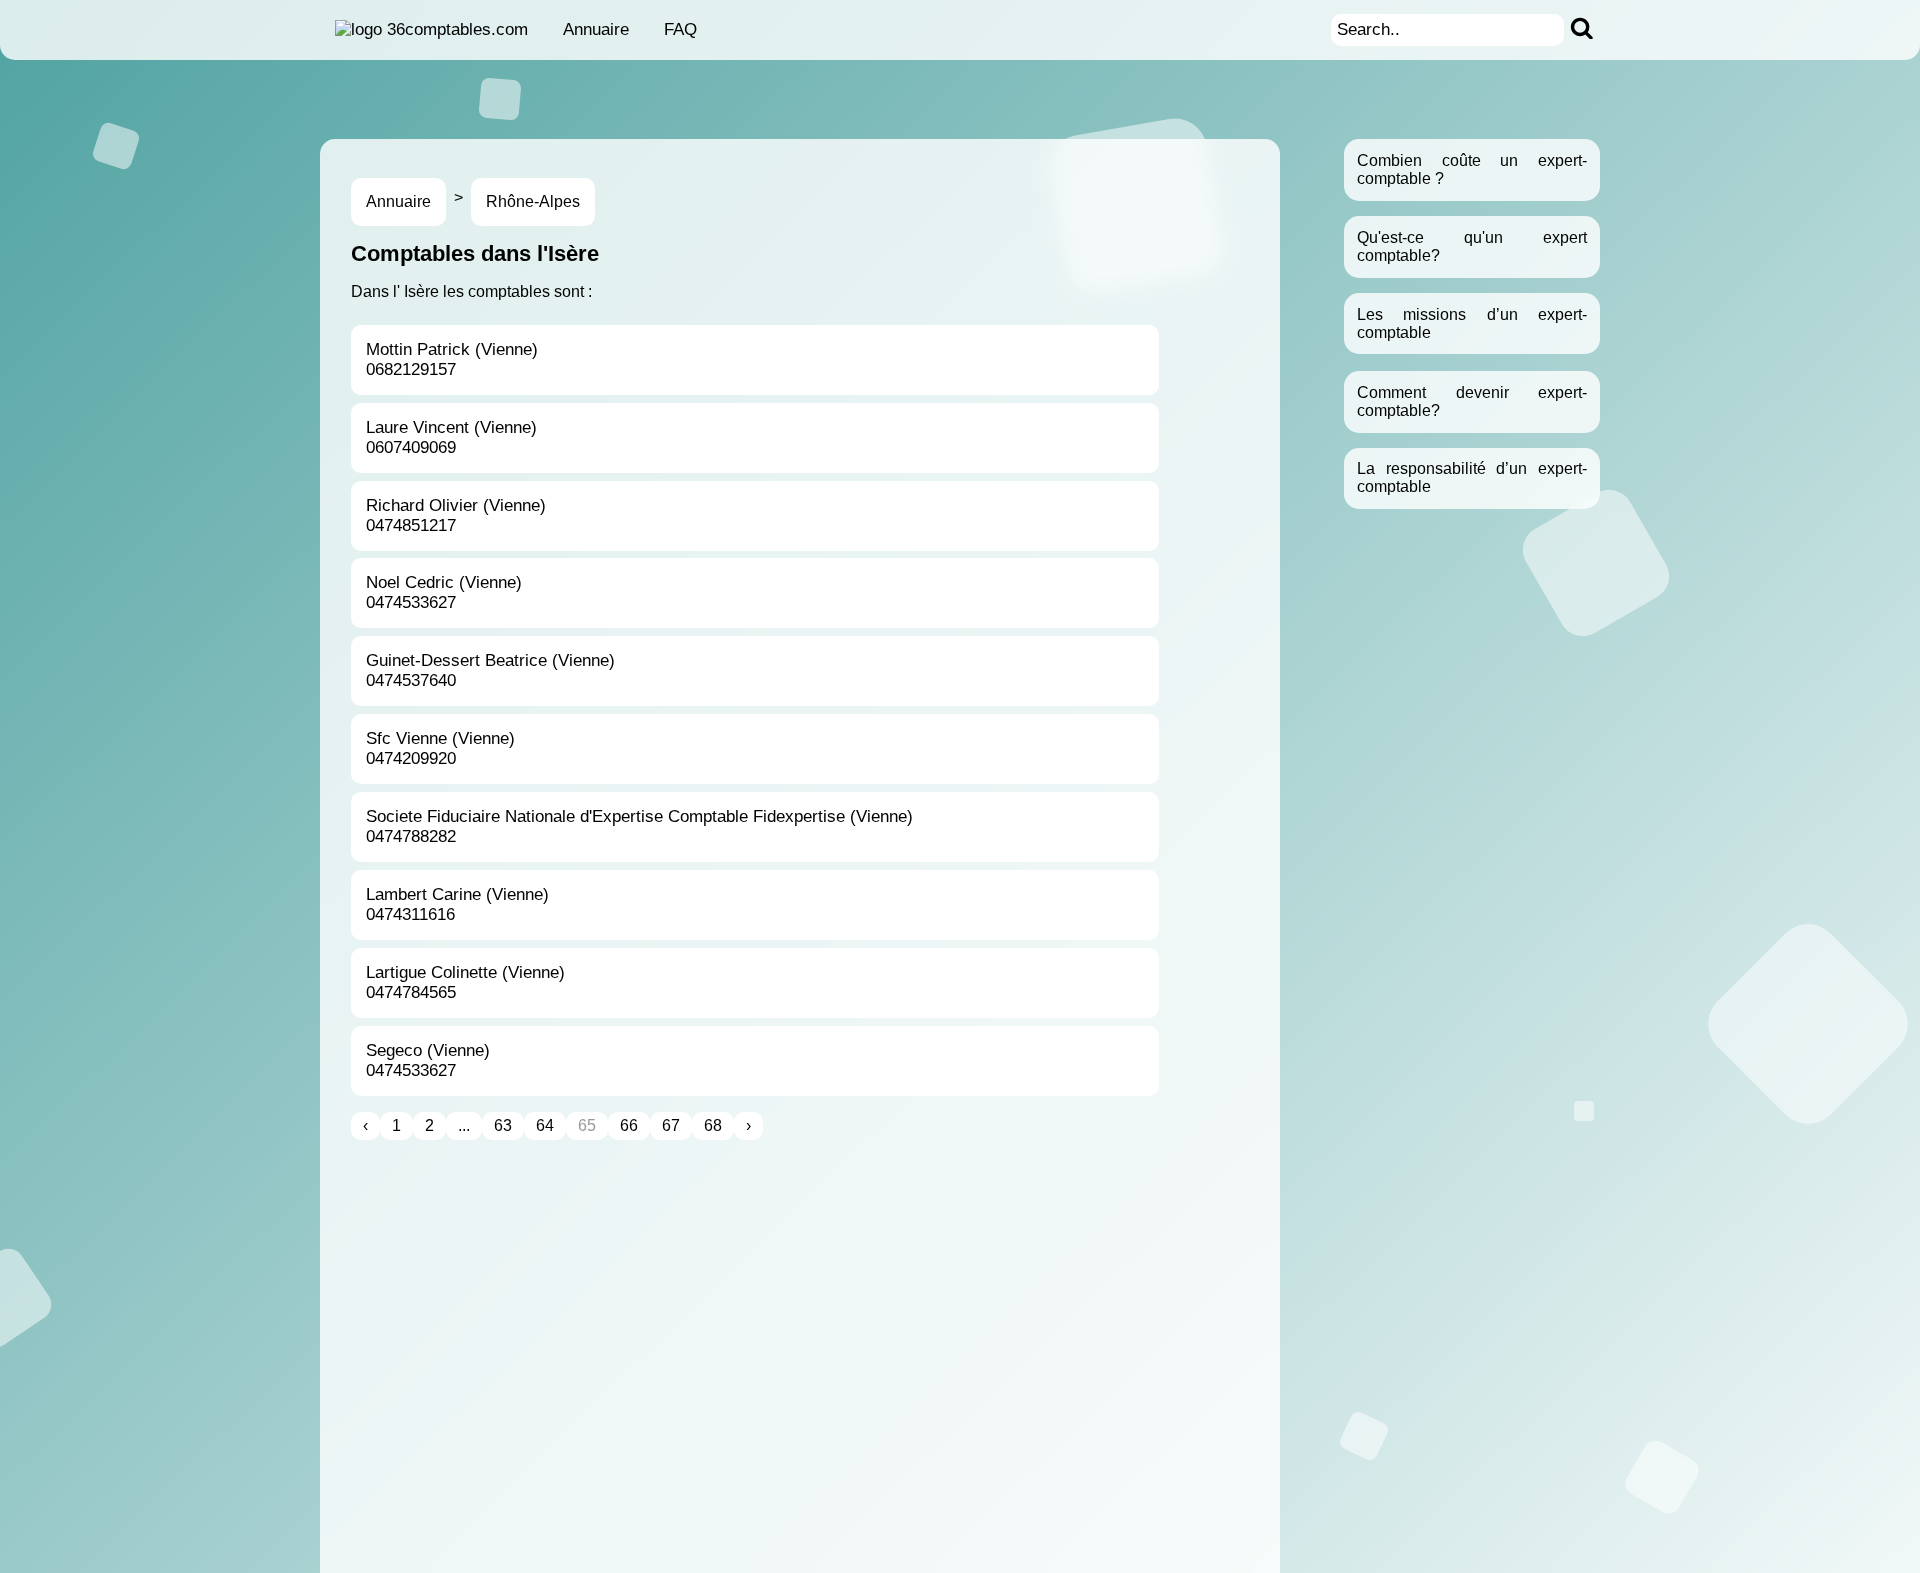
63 (503, 1125)
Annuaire (596, 29)
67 (671, 1125)
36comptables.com (457, 29)
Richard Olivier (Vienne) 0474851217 (456, 515)
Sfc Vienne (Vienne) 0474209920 (440, 748)
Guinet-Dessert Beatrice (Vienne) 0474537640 (490, 670)
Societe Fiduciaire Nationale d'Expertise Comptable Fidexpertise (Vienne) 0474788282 (639, 826)
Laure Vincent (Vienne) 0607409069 (451, 437)
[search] (1582, 30)
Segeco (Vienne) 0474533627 (428, 1060)
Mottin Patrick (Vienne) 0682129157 (452, 359)
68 (713, 1125)
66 (629, 1125)
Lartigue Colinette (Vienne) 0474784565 (465, 982)
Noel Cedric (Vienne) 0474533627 (444, 592)
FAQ (680, 29)
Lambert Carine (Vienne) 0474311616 (457, 904)
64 (545, 1125)
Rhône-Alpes (533, 201)
